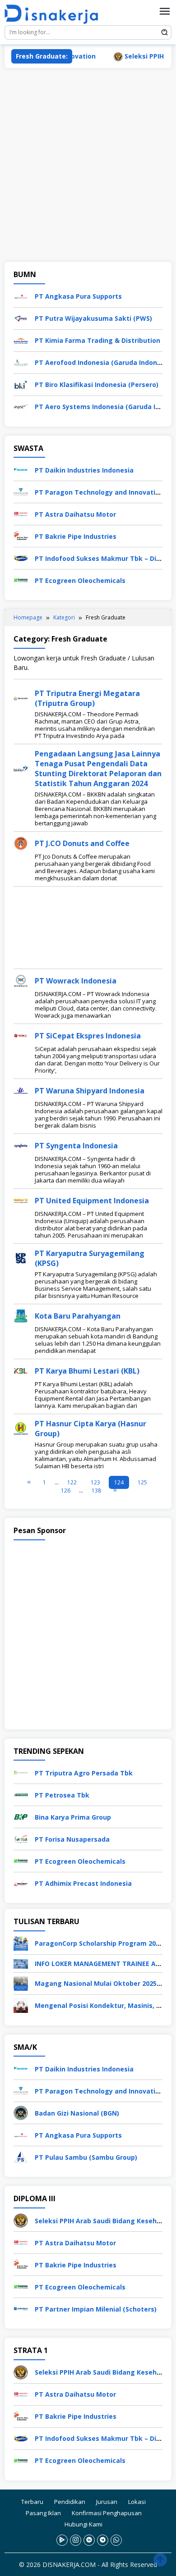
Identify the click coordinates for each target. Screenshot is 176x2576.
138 (96, 1491)
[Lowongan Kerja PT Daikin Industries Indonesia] (21, 469)
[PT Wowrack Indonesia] (21, 980)
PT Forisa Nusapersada (72, 1839)
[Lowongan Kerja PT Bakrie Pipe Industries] (21, 535)
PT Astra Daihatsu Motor (75, 514)
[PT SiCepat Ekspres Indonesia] (21, 1035)
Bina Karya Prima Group (73, 1817)
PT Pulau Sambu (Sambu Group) (86, 2157)
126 (66, 1491)
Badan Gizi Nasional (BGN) (77, 2113)
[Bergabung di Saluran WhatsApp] (116, 2540)
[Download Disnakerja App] (62, 2540)
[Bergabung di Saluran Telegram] (103, 2540)
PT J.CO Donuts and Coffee (82, 843)
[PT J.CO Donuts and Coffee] (21, 842)
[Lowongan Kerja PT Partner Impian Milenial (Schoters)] (21, 2308)
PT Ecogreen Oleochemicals (80, 580)
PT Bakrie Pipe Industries (76, 536)
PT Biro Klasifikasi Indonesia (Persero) (97, 385)
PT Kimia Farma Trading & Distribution (97, 340)
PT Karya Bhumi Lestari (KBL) (87, 1371)
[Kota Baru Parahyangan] (21, 1315)
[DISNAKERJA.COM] (55, 14)
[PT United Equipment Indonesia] (21, 1199)
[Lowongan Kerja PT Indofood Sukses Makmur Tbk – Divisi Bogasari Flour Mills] (21, 558)
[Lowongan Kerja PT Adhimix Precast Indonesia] (21, 1882)
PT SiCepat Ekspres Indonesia (88, 1036)
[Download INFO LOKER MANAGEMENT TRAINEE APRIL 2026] (21, 1963)
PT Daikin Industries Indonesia (84, 470)
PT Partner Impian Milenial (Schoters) (96, 2309)
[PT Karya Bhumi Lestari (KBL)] (21, 1370)
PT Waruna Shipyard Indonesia (90, 1091)
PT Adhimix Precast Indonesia (83, 1883)
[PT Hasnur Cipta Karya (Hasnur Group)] (21, 1427)
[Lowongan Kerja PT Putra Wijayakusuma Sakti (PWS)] (21, 317)
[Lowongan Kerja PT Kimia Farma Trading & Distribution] (21, 339)
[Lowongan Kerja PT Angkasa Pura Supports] (21, 295)
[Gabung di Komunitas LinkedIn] (89, 2540)
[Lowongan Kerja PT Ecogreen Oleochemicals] (21, 580)
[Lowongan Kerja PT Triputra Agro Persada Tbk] (21, 1772)
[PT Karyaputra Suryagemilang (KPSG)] (21, 1257)
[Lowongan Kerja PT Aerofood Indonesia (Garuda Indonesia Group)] (21, 362)
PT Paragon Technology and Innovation (99, 492)
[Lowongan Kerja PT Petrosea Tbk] (21, 1794)
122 (72, 1482)
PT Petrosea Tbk (62, 1795)
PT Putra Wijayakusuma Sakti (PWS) (93, 318)
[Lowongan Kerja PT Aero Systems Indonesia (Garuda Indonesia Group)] (21, 406)
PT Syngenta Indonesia (76, 1146)
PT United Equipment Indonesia (92, 1201)
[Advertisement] (88, 165)
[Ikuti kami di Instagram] (76, 2540)
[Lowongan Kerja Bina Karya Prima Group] (21, 1816)
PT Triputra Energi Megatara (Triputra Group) (87, 698)
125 (142, 1482)
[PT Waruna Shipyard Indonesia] (21, 1090)
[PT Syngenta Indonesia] (21, 1145)
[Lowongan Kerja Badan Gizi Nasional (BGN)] (21, 2112)
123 (95, 1482)
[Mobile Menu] (165, 11)
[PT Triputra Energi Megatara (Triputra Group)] (21, 697)
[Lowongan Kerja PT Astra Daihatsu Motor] (21, 513)
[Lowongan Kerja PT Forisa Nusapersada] (21, 1838)
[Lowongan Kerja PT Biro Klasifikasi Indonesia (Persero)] (21, 384)
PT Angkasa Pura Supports (78, 296)
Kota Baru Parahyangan (78, 1316)
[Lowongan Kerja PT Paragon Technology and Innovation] (21, 491)
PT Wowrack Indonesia (76, 981)
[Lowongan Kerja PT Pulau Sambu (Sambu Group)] (21, 2156)
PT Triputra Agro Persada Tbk (84, 1773)
